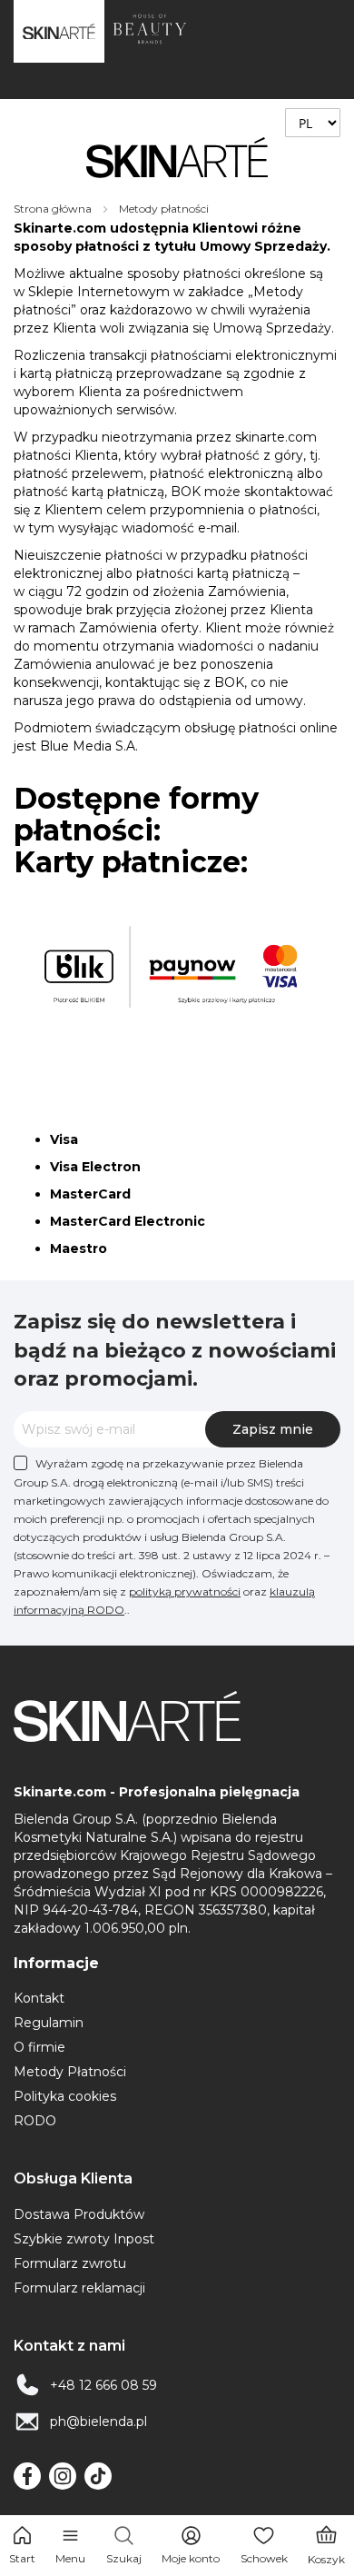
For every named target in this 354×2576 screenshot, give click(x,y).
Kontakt (39, 1998)
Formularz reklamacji (79, 2288)
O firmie (39, 2047)
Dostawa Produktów (79, 2214)
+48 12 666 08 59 (103, 2385)
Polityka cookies (65, 2096)
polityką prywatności (185, 1591)
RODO (35, 2121)
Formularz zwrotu (70, 2263)
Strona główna (54, 209)
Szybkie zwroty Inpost (84, 2239)
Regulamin (49, 2023)
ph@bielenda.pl (98, 2422)
